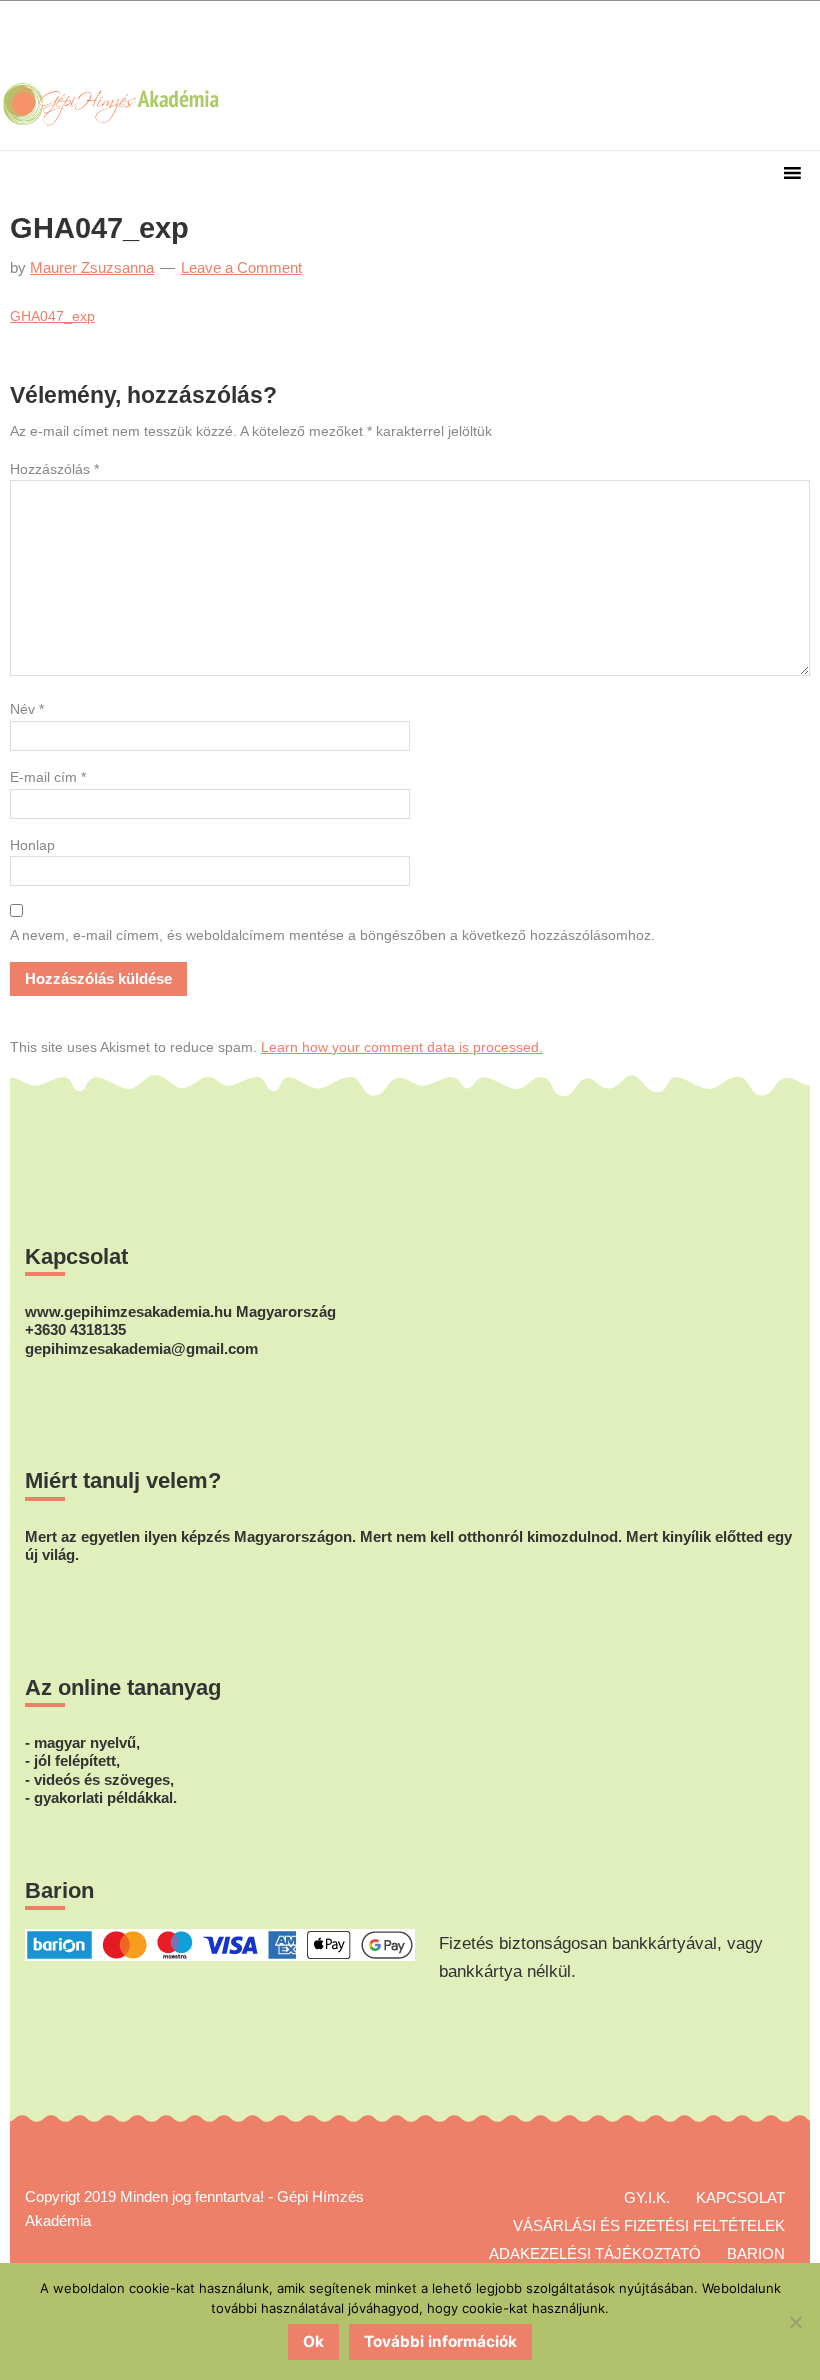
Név (27, 709)
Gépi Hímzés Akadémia (123, 41)
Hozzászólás (54, 469)
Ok (313, 2341)
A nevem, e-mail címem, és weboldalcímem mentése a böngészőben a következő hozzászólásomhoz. (332, 935)
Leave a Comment (241, 267)
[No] (795, 2322)
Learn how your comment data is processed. (402, 1047)
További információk (440, 2341)
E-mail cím (48, 777)
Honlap (32, 845)
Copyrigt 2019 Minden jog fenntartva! (144, 2196)
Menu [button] (410, 175)
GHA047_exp (52, 316)
